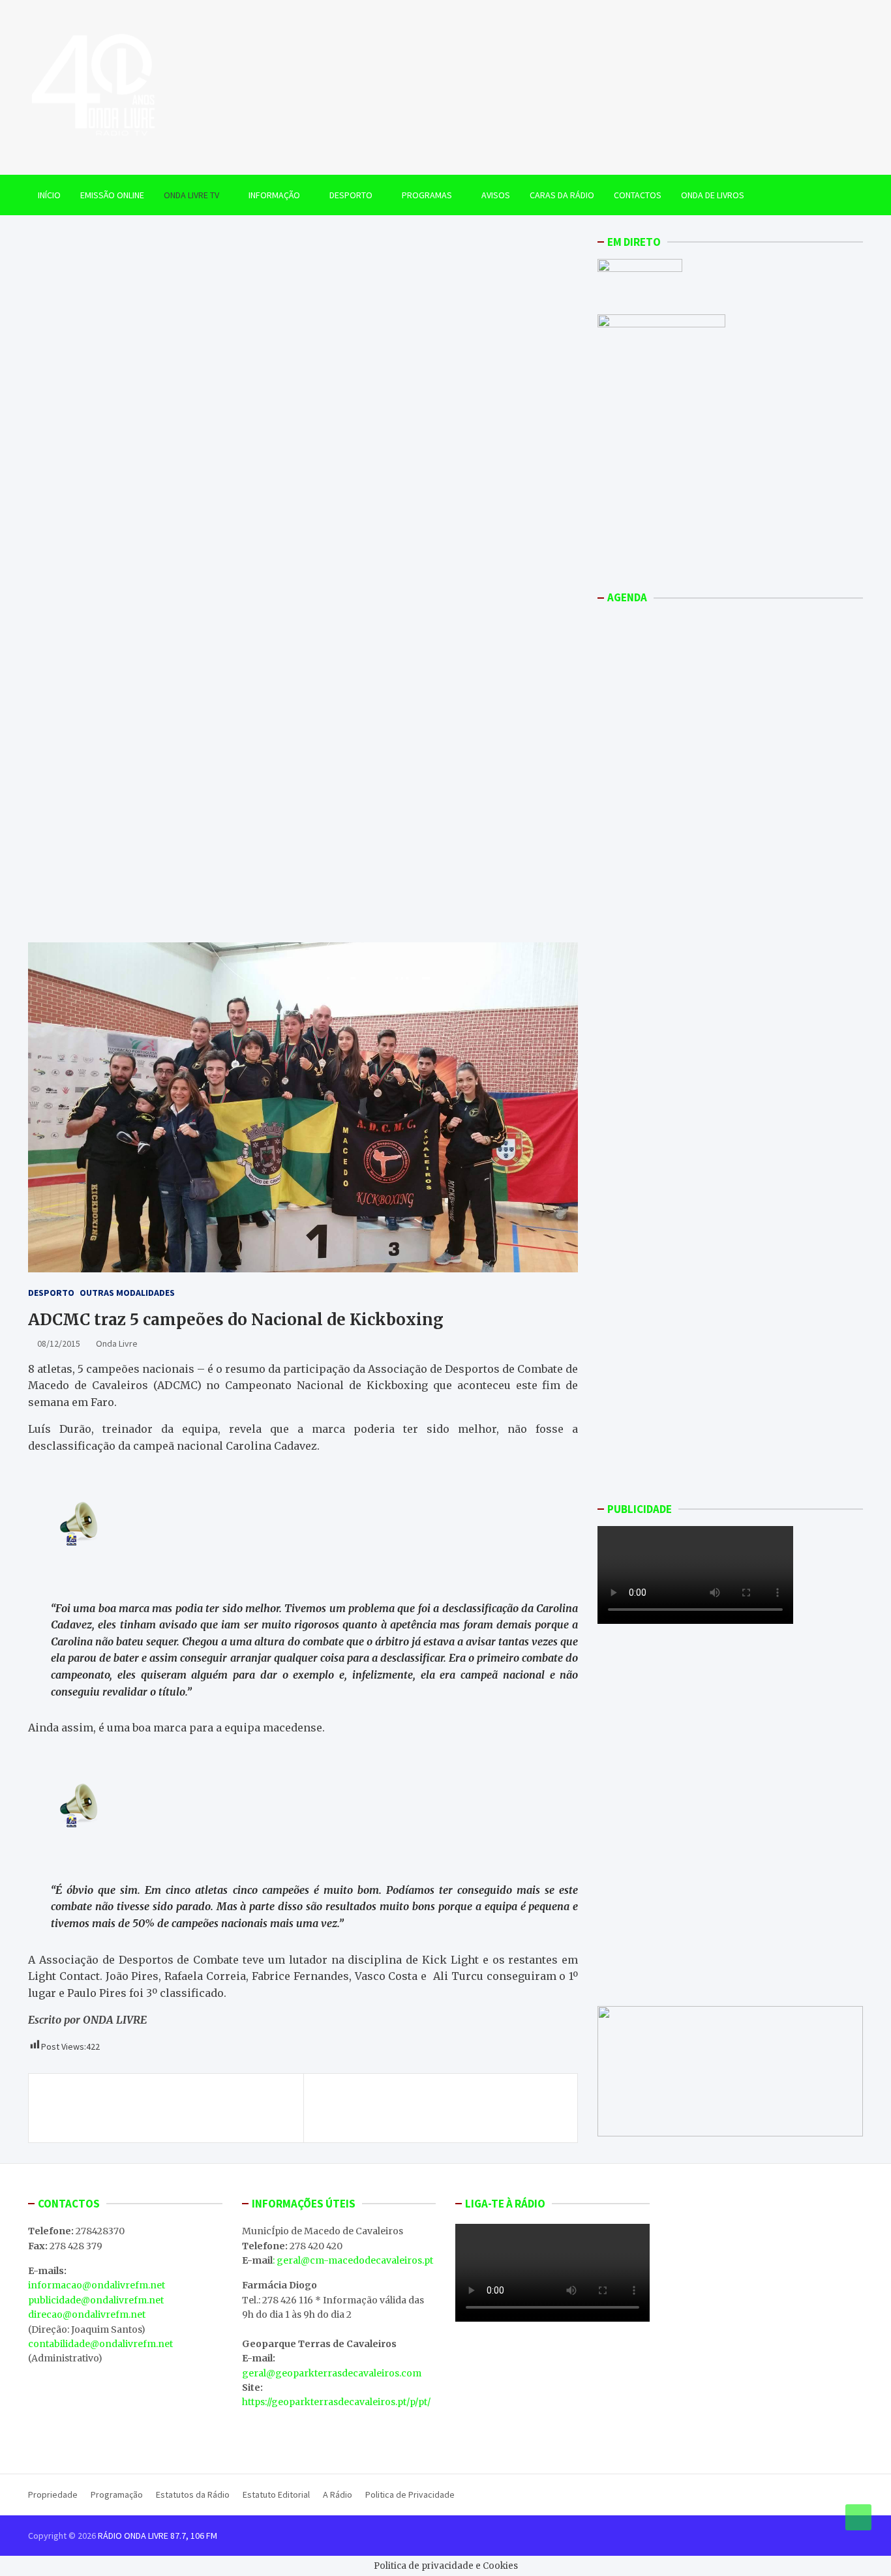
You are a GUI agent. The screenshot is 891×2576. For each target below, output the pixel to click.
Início (49, 195)
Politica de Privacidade (410, 2494)
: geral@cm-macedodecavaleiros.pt (353, 2260)
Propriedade (53, 2494)
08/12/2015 (59, 1343)
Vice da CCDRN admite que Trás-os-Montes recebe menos (446, 2108)
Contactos (638, 195)
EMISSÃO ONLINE (112, 195)
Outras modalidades (127, 1293)
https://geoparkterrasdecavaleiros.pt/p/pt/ (336, 2402)
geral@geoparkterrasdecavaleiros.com (332, 2373)
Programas (427, 195)
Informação (274, 195)
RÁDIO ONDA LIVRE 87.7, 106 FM (158, 2536)
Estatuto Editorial (276, 2494)
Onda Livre (117, 1343)
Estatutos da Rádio (193, 2494)
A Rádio (338, 2494)
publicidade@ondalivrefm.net (96, 2300)
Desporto (351, 195)
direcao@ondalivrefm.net (87, 2314)
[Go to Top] (858, 2517)
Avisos (496, 195)
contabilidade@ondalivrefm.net (100, 2344)
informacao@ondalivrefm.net (97, 2285)
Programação (117, 2494)
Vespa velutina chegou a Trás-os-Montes (154, 2101)
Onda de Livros (713, 195)
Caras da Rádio (562, 195)
